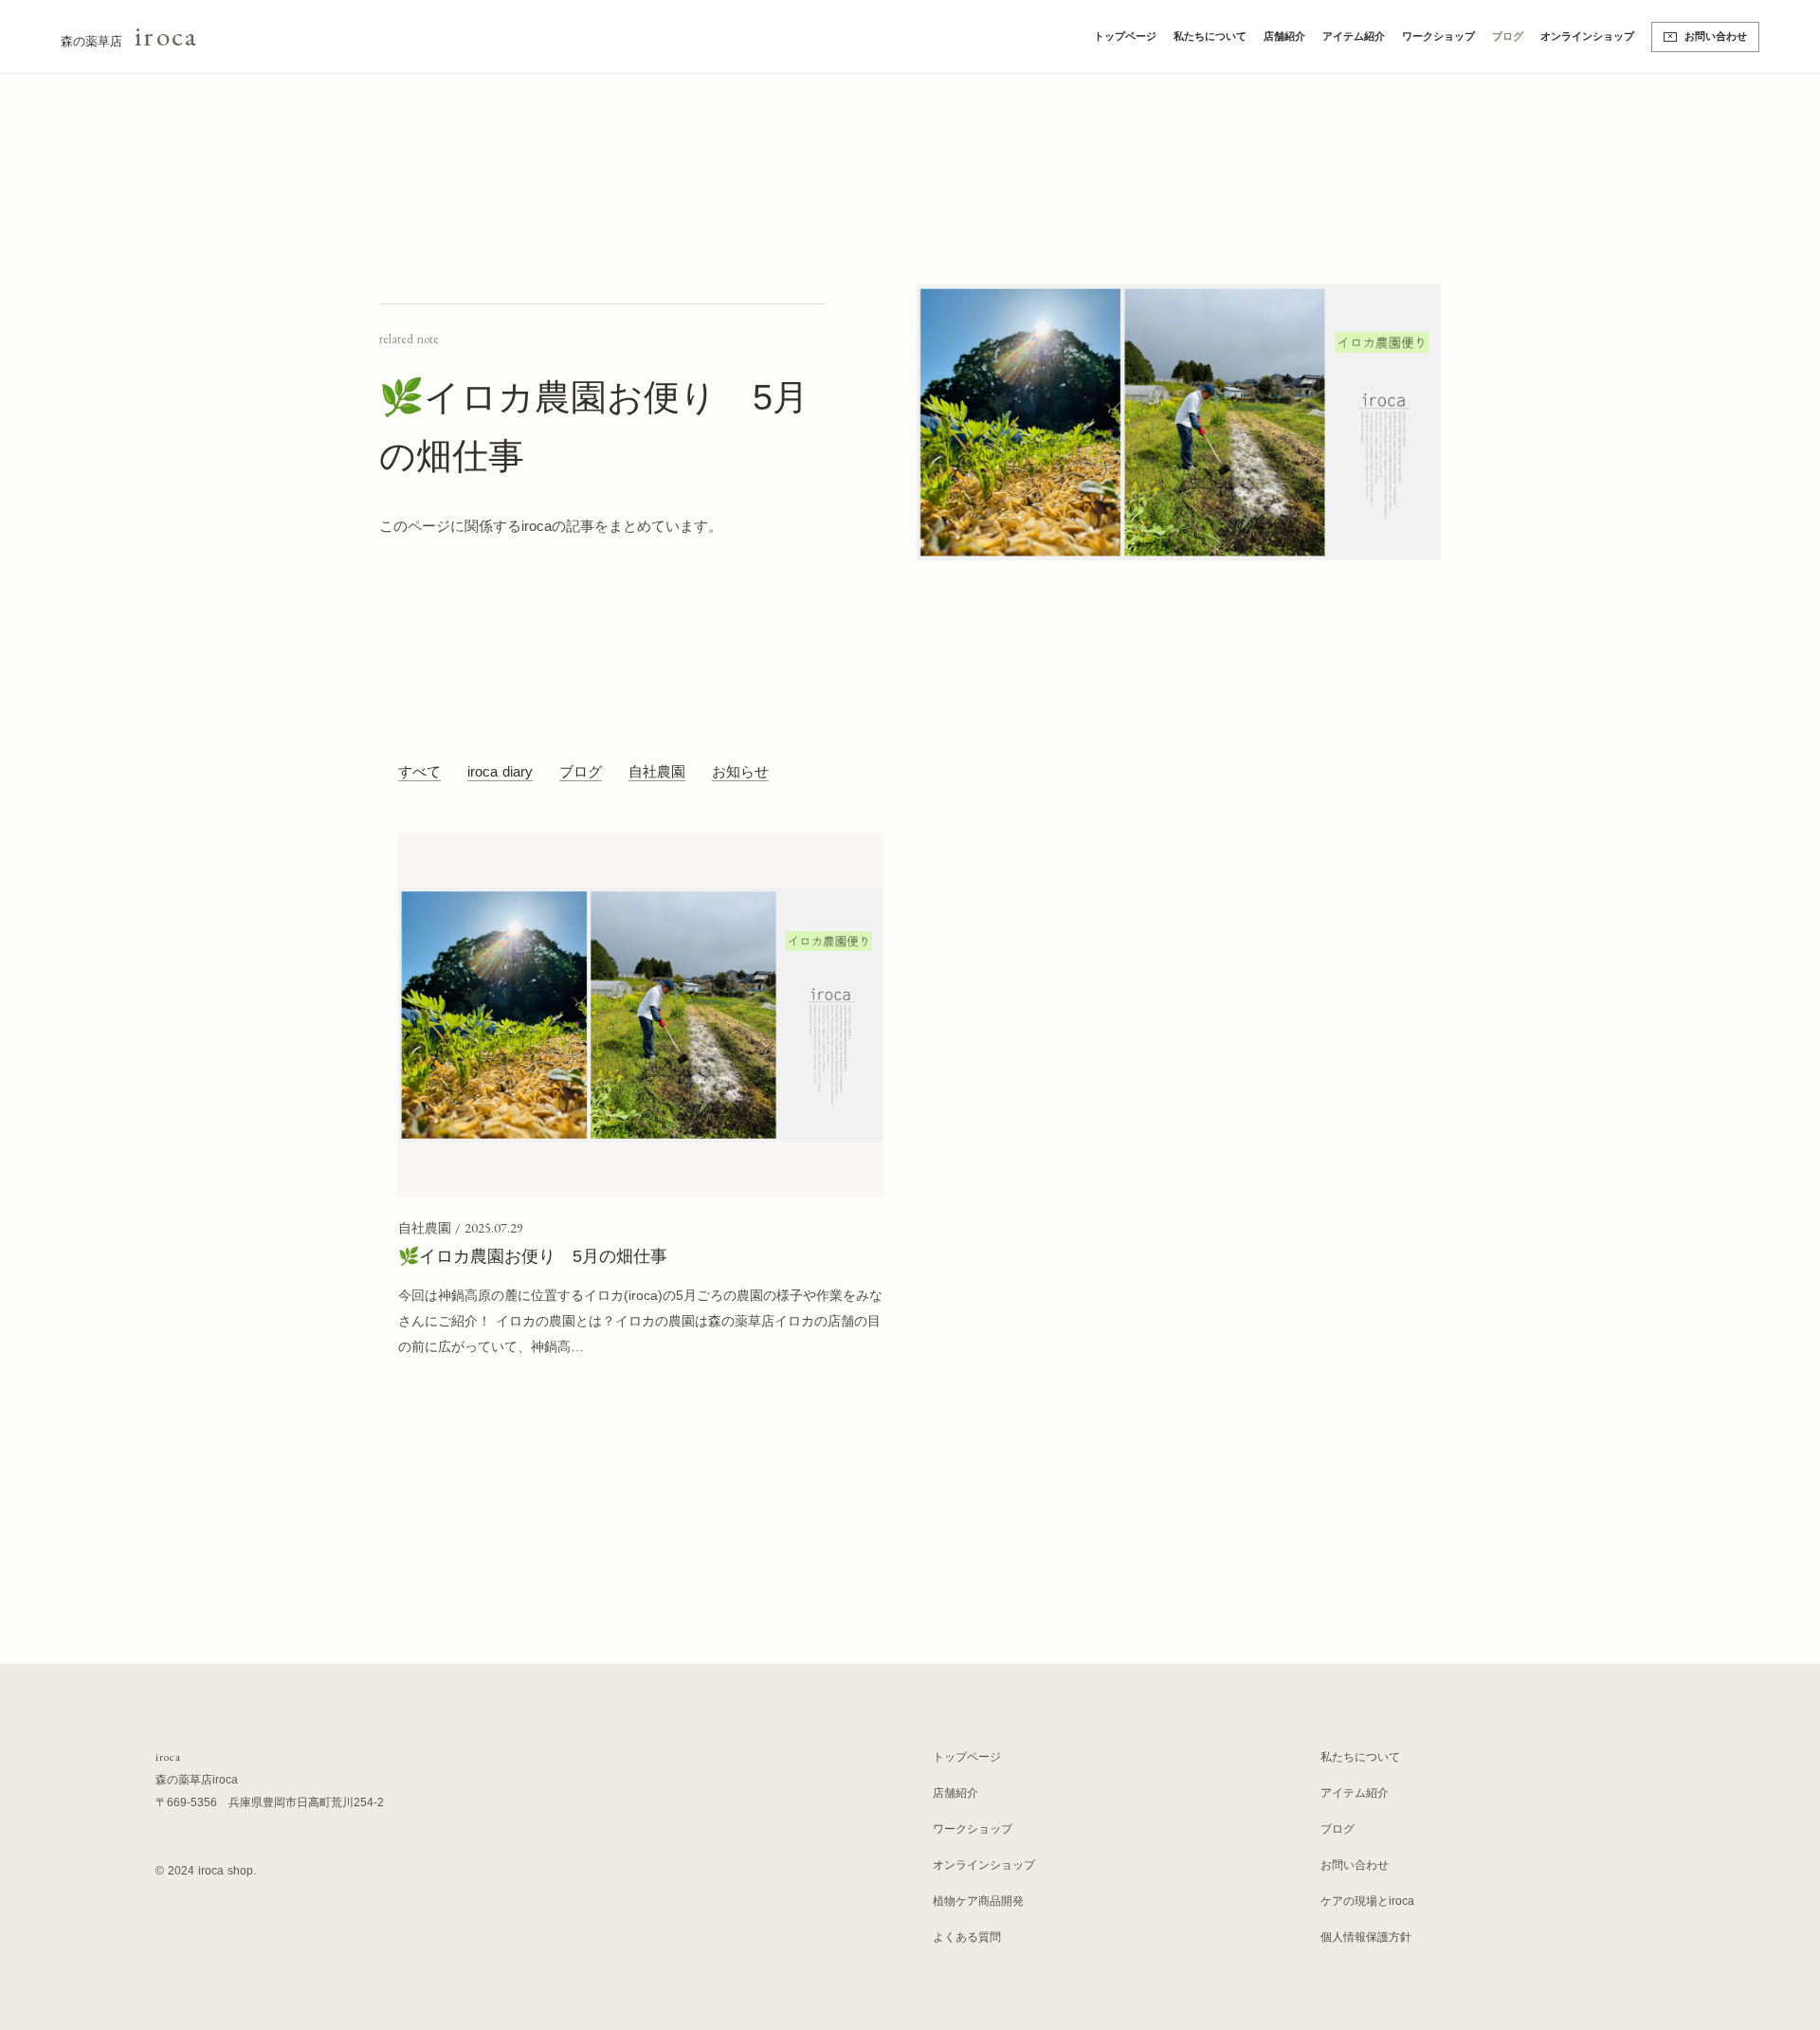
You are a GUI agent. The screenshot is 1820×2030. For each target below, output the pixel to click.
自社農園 (657, 772)
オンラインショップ (1587, 36)
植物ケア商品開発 (978, 1901)
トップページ (1125, 36)
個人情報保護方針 (1366, 1937)
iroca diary (500, 772)
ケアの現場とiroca (1367, 1901)
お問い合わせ (1716, 36)
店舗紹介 (1284, 36)
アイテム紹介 (1354, 36)
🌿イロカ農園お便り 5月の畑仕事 (533, 1256)
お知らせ (740, 772)
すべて (419, 772)
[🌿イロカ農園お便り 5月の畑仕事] (641, 1015)
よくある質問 (967, 1937)
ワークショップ (1438, 36)
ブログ (1508, 36)
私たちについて (1210, 36)
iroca (168, 1757)
